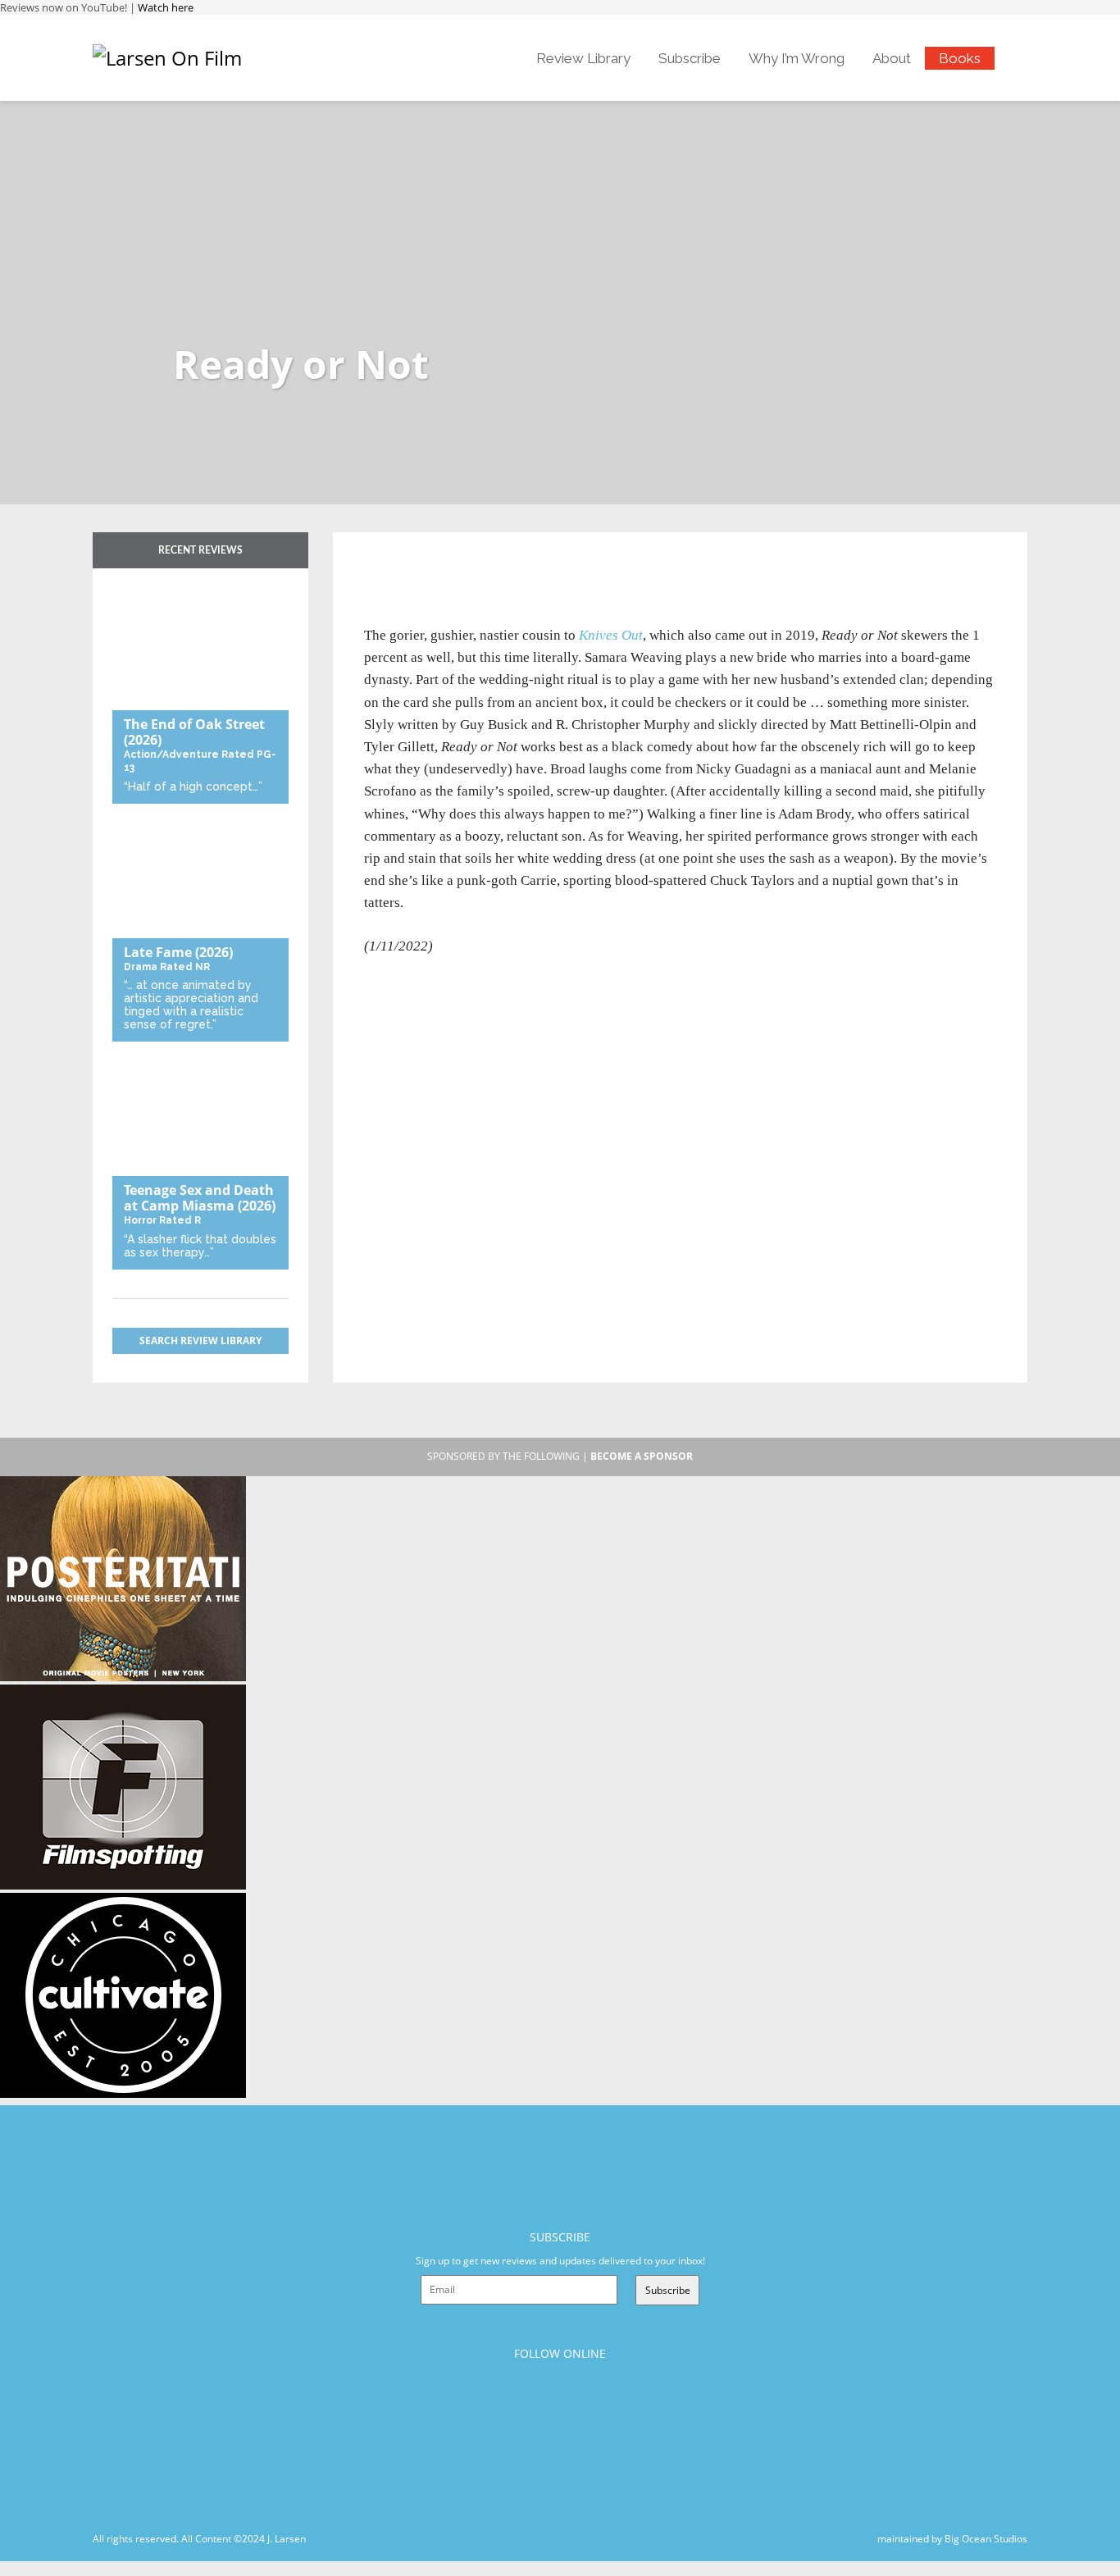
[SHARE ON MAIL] (462, 571)
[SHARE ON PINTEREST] (435, 571)
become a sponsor (642, 1456)
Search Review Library (200, 1340)
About (892, 58)
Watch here (166, 7)
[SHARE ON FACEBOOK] (408, 571)
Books (960, 58)
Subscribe (690, 58)
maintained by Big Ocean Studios (952, 2539)
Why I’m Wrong (797, 58)
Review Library (583, 58)
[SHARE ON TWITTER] (381, 571)
